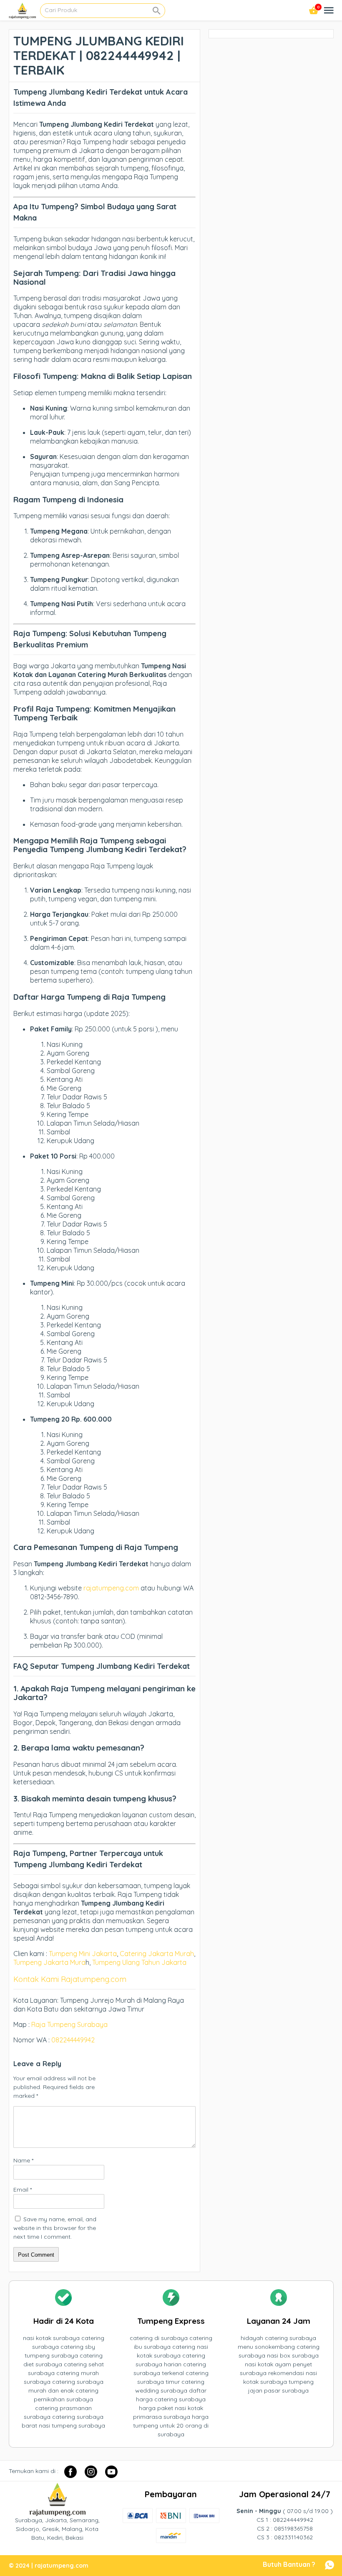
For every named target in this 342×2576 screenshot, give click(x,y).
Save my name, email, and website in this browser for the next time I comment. (55, 2228)
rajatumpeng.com (111, 1588)
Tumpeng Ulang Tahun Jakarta (139, 1962)
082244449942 (73, 2040)
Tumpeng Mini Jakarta (83, 1954)
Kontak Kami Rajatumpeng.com (70, 1979)
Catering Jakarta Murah (157, 1954)
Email (23, 2190)
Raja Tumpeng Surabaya (69, 2024)
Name (23, 2160)
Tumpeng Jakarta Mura (49, 1962)
